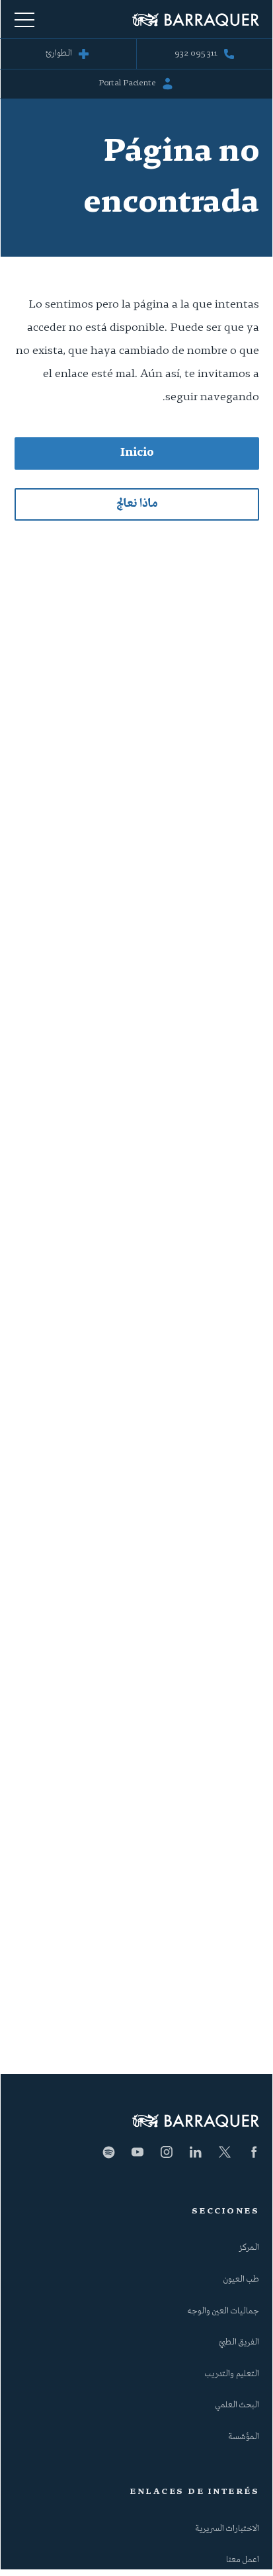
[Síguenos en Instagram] (167, 2152)
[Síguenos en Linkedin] (196, 2152)
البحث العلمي (237, 2405)
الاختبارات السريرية (227, 2529)
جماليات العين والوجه (223, 2311)
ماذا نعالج (137, 504)
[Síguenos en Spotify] (108, 2152)
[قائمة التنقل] (24, 19)
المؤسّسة (244, 2437)
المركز (249, 2248)
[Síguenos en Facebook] (254, 2152)
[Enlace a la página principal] (196, 20)
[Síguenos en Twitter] (225, 2152)
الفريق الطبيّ (239, 2342)
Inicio (137, 453)
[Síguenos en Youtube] (137, 2152)
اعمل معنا (243, 2560)
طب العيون (241, 2280)
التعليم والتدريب (232, 2374)
